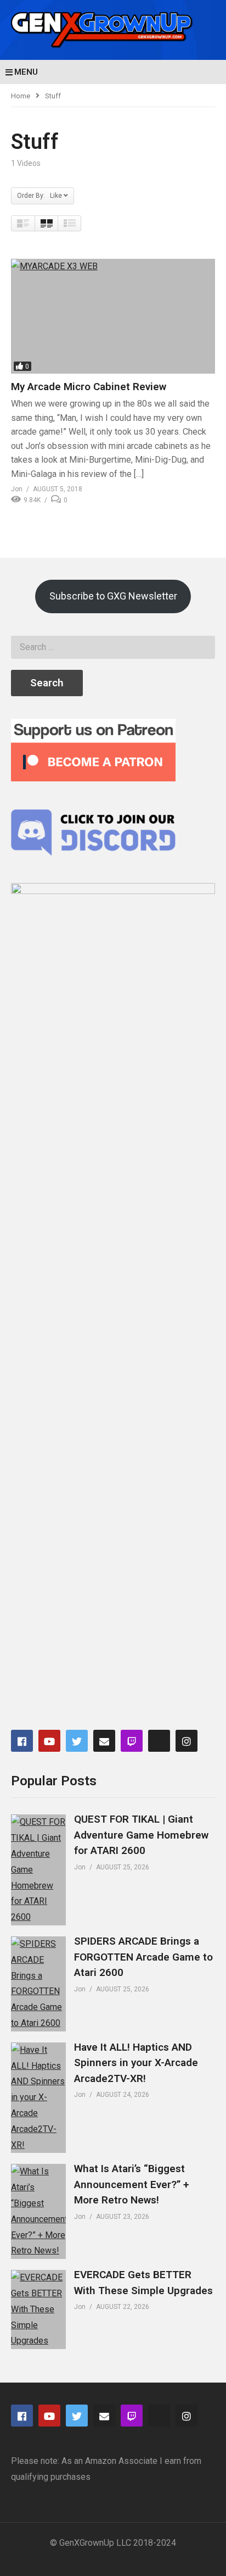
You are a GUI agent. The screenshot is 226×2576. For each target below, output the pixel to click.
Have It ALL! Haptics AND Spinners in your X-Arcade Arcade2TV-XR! (136, 2063)
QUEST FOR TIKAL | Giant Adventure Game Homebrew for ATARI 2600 (141, 1835)
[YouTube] (49, 1741)
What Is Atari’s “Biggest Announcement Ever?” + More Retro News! (132, 2184)
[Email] (104, 1741)
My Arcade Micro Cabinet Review (89, 387)
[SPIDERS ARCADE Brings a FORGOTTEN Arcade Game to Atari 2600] (38, 1984)
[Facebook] (22, 1741)
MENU (26, 72)
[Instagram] (187, 1741)
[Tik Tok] (159, 1741)
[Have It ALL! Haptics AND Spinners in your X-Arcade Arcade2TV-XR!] (38, 2098)
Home (21, 96)
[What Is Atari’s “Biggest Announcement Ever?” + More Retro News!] (38, 2211)
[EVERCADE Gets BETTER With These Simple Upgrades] (38, 2309)
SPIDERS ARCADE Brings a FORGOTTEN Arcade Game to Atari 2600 (143, 1957)
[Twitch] (132, 1741)
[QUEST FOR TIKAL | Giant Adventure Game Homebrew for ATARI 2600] (38, 1870)
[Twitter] (77, 1741)
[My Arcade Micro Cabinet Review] (113, 316)
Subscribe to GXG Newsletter (113, 596)
